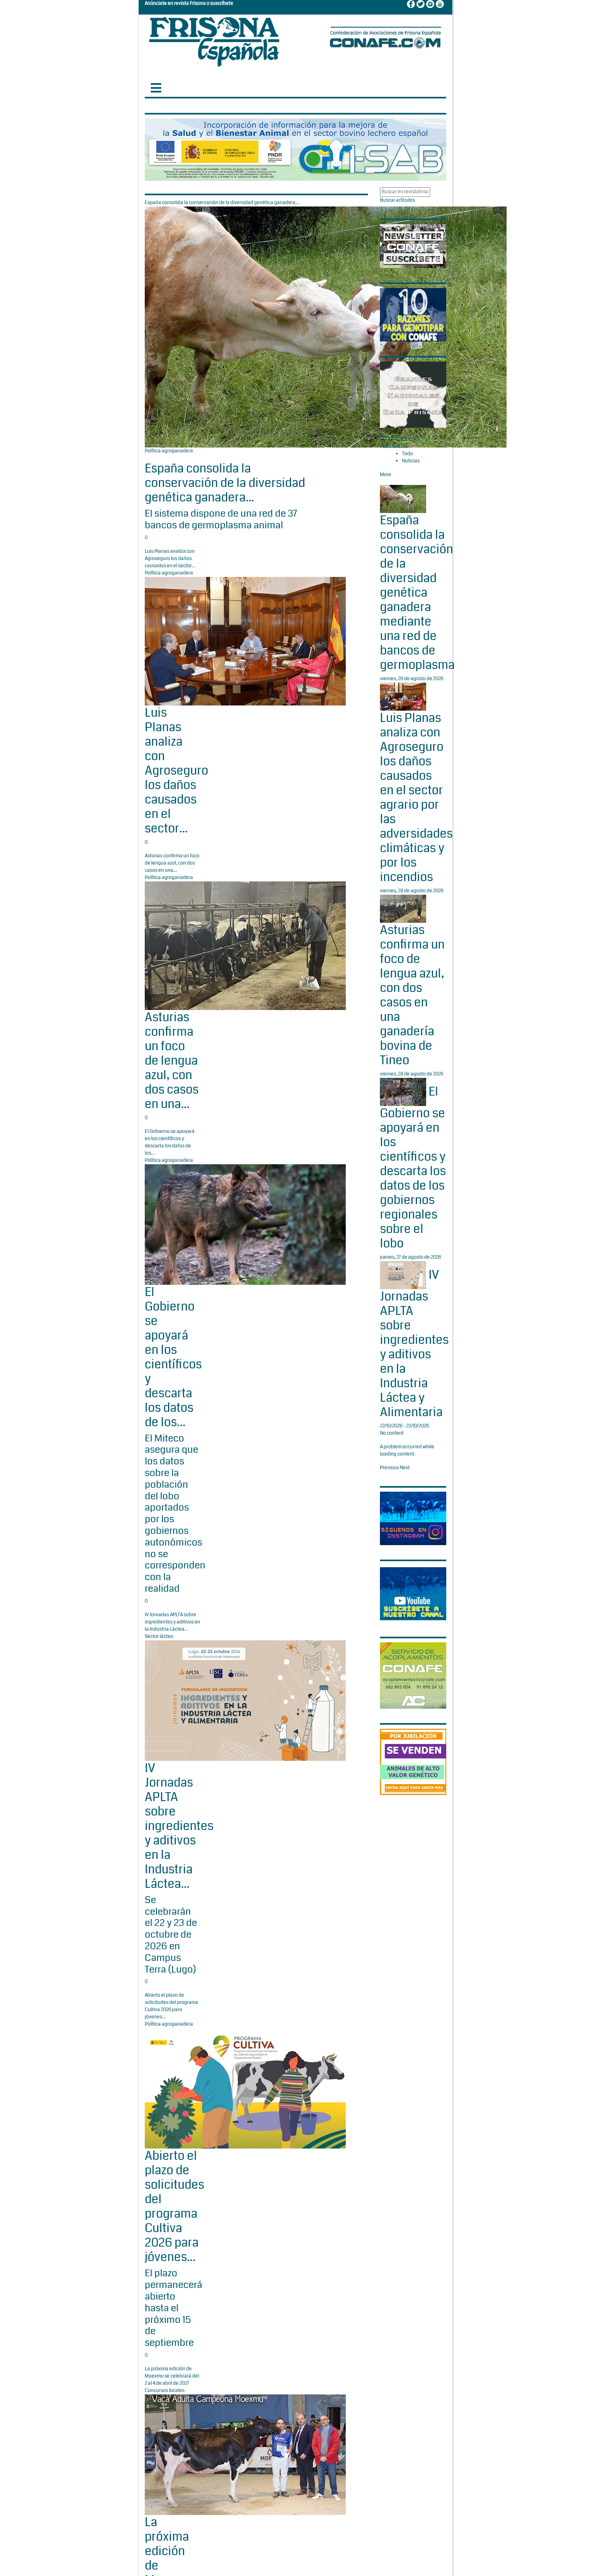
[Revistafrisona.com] (214, 40)
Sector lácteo (159, 1637)
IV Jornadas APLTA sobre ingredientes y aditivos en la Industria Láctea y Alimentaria (414, 1343)
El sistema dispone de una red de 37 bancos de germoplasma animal (221, 519)
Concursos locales (165, 2391)
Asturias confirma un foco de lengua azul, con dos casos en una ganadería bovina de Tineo (412, 995)
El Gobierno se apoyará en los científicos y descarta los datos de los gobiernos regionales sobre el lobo (413, 1167)
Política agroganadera (169, 451)
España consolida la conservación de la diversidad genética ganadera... (225, 483)
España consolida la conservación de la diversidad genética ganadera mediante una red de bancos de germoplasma (417, 593)
